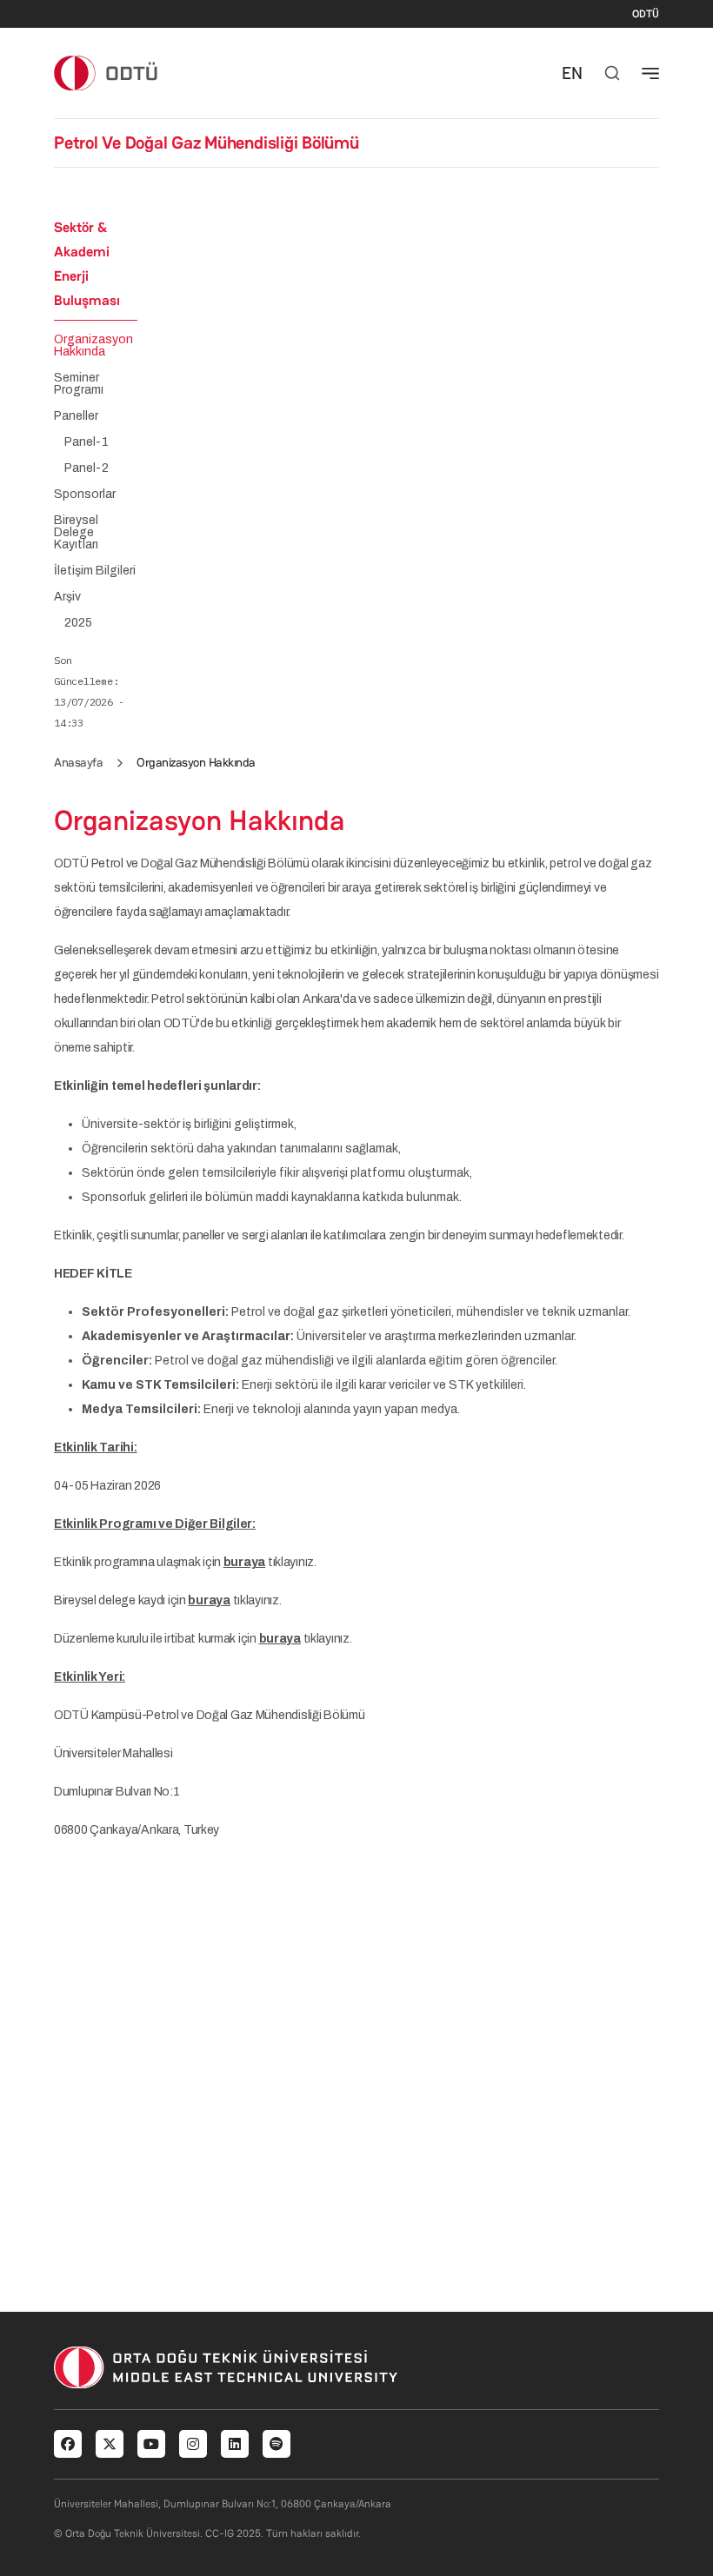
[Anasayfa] (107, 73)
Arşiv (67, 597)
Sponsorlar (85, 495)
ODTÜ (646, 14)
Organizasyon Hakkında (93, 346)
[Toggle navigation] (650, 73)
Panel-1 (87, 442)
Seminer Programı (79, 384)
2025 (78, 623)
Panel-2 (87, 468)
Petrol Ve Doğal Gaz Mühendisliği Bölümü (207, 143)
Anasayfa (78, 762)
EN (572, 73)
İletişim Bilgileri (95, 571)
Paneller (76, 416)
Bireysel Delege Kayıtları (76, 533)
